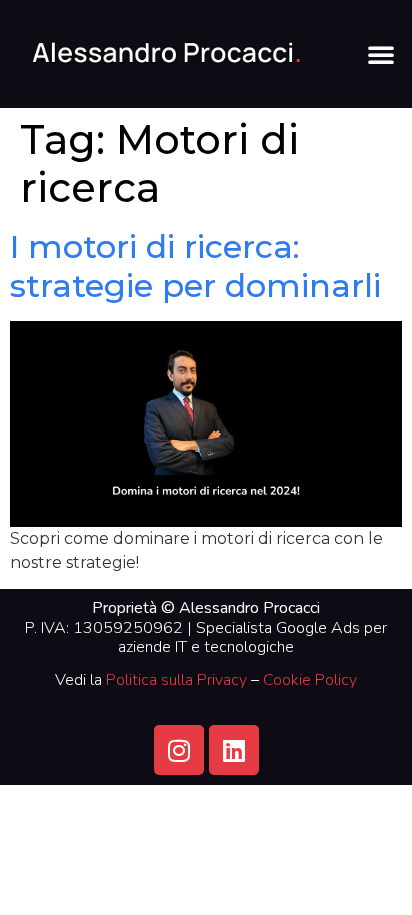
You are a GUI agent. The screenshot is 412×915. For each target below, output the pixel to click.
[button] (381, 54)
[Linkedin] (234, 750)
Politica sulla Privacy (176, 680)
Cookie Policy (310, 680)
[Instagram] (179, 750)
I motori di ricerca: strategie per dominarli (195, 265)
